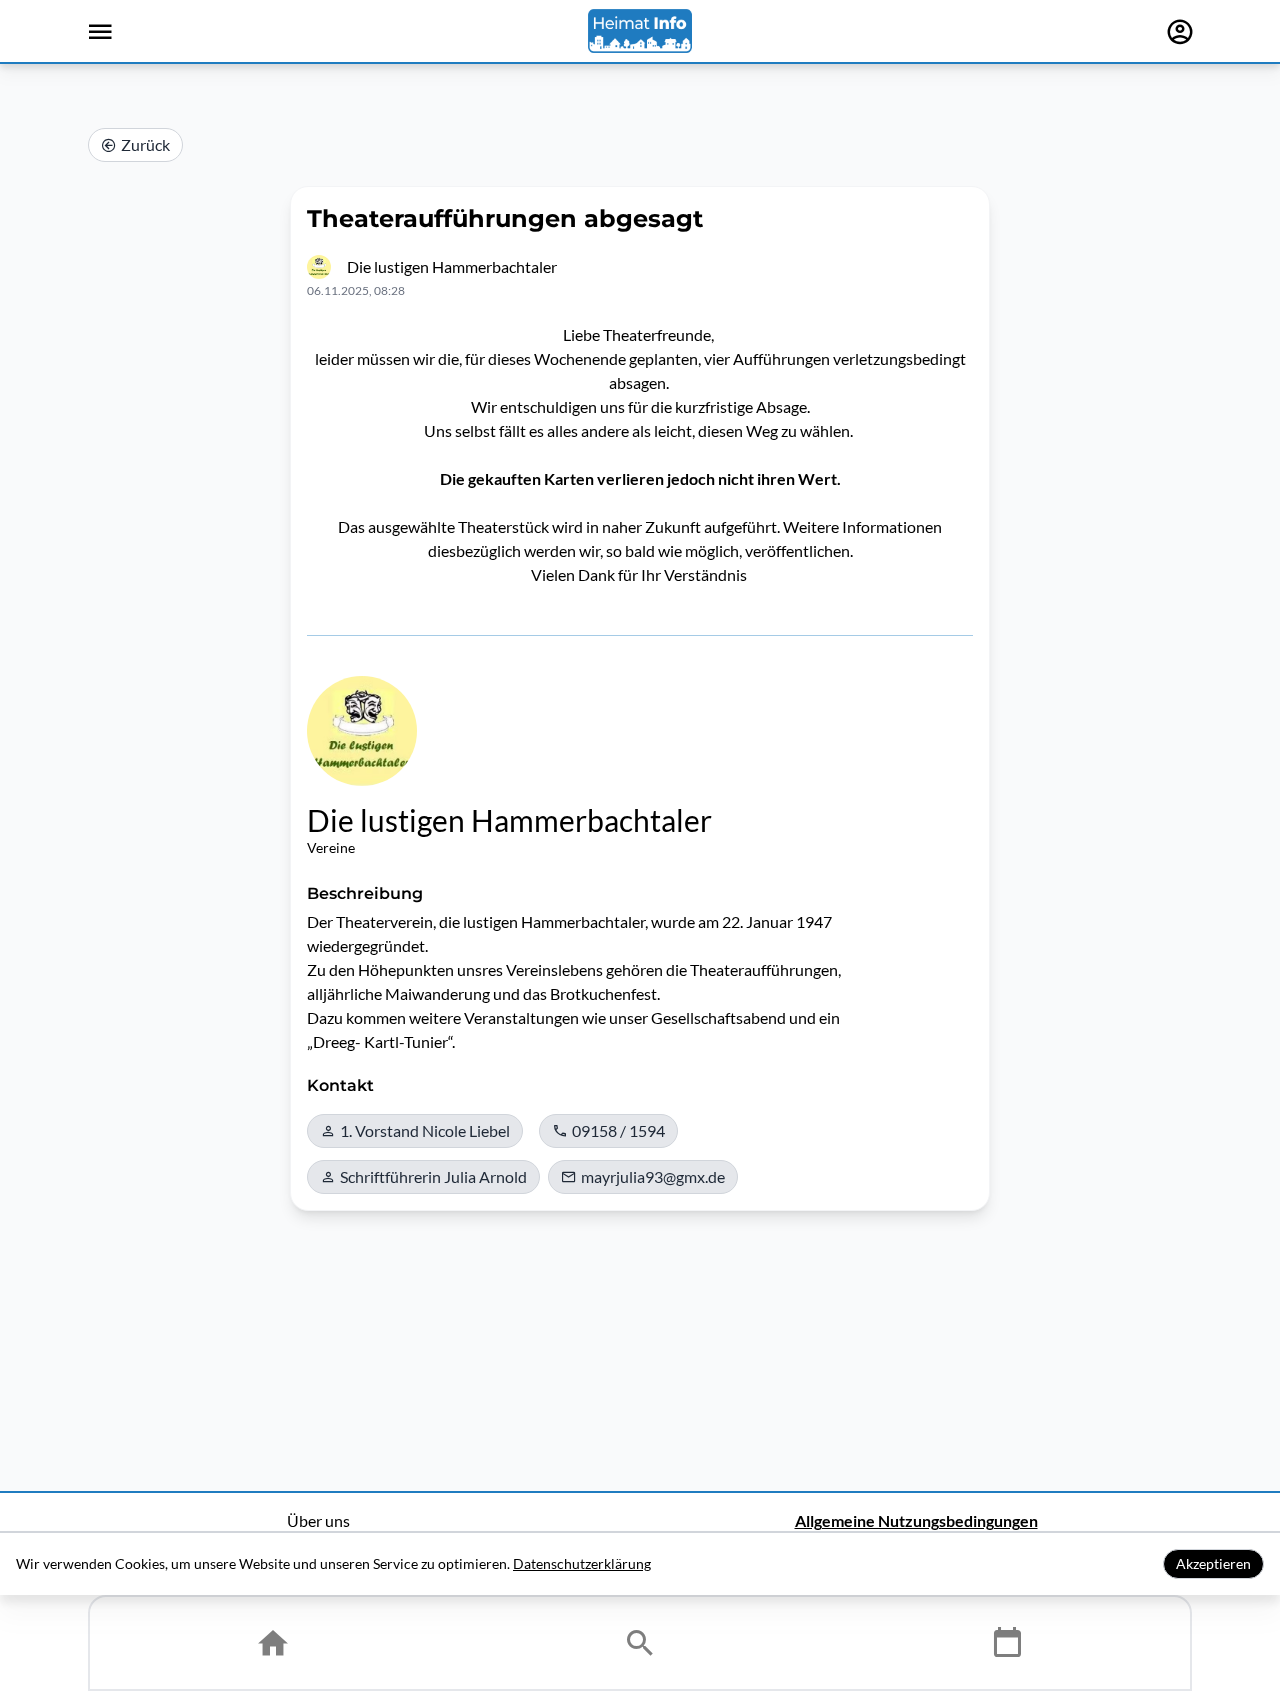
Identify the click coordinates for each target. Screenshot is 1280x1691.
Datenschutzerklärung (582, 1563)
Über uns (318, 1520)
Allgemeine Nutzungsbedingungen (916, 1520)
